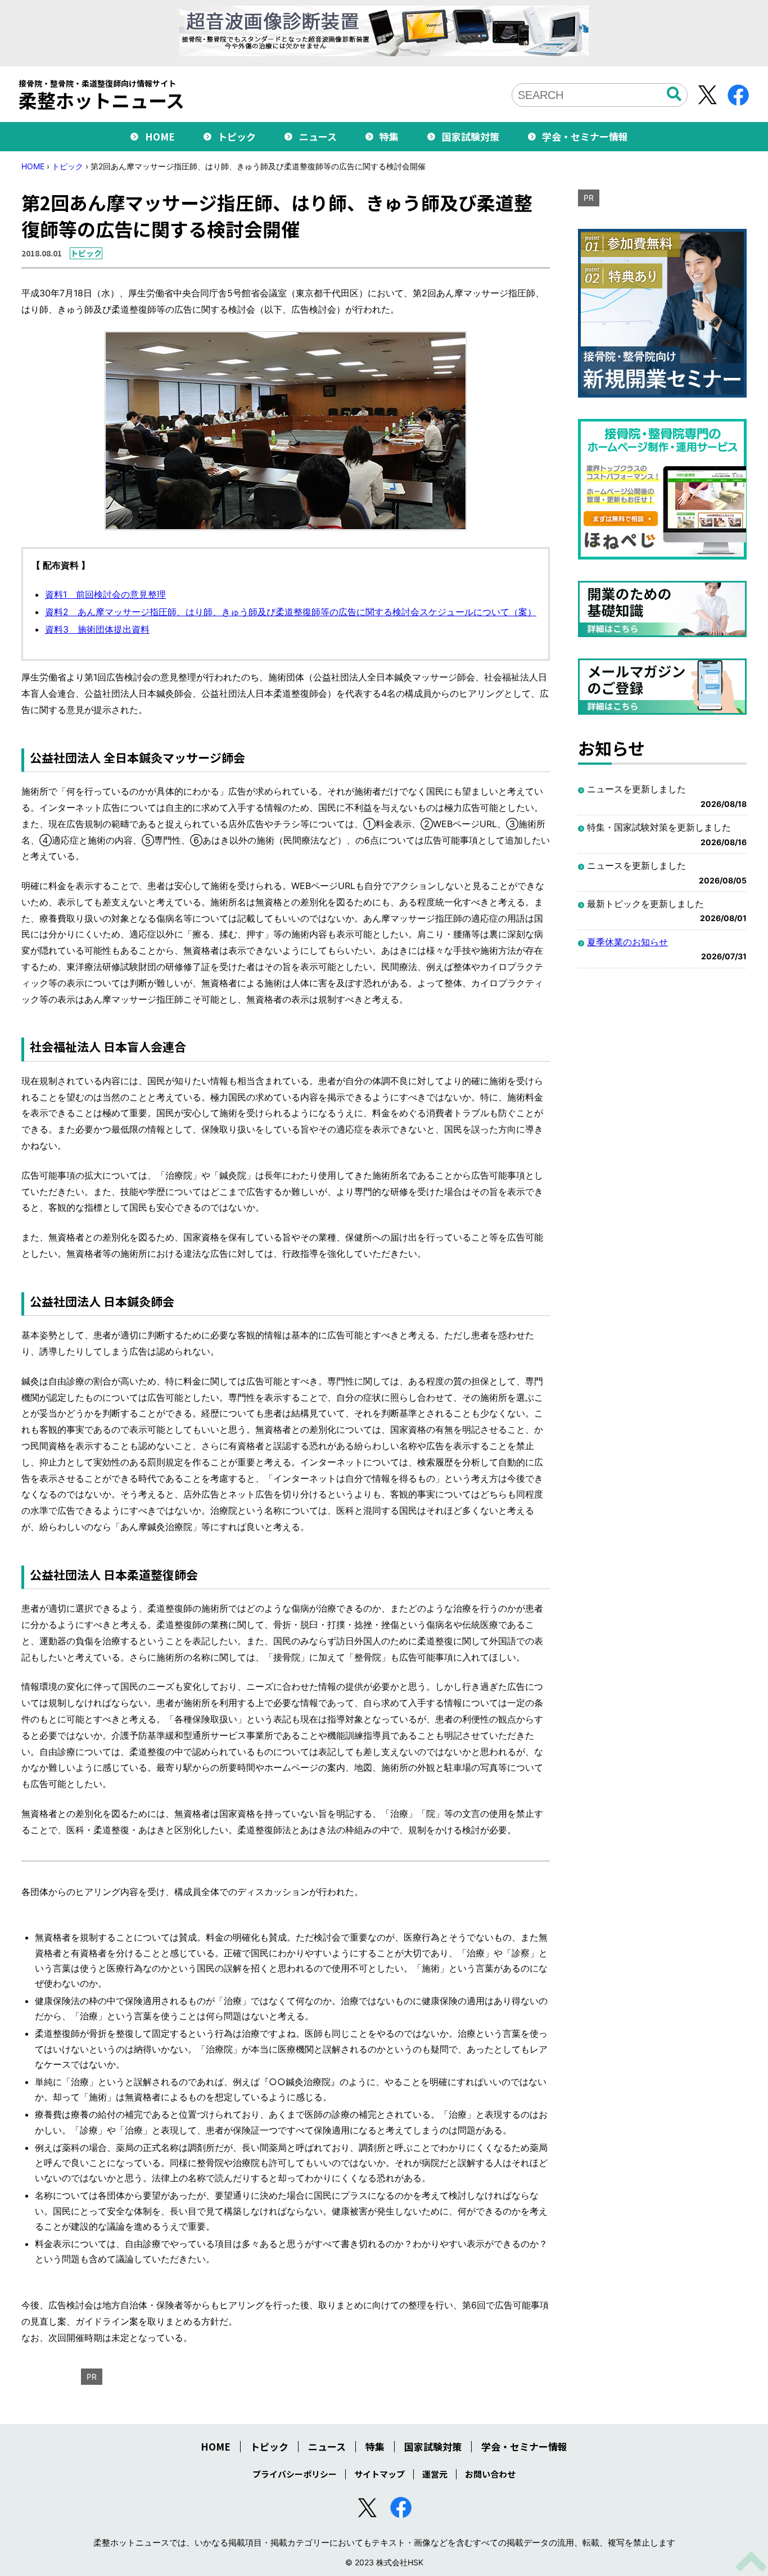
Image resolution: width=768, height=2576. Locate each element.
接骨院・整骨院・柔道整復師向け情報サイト (101, 94)
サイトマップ (380, 2474)
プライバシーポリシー (295, 2474)
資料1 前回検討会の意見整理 (105, 594)
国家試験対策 (471, 136)
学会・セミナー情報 (585, 136)
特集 (389, 136)
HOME (160, 136)
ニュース (318, 136)
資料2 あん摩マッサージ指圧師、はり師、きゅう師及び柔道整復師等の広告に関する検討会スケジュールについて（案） (291, 612)
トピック (237, 136)
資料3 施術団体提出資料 (97, 629)
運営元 (435, 2474)
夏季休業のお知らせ (627, 942)
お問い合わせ (490, 2474)
